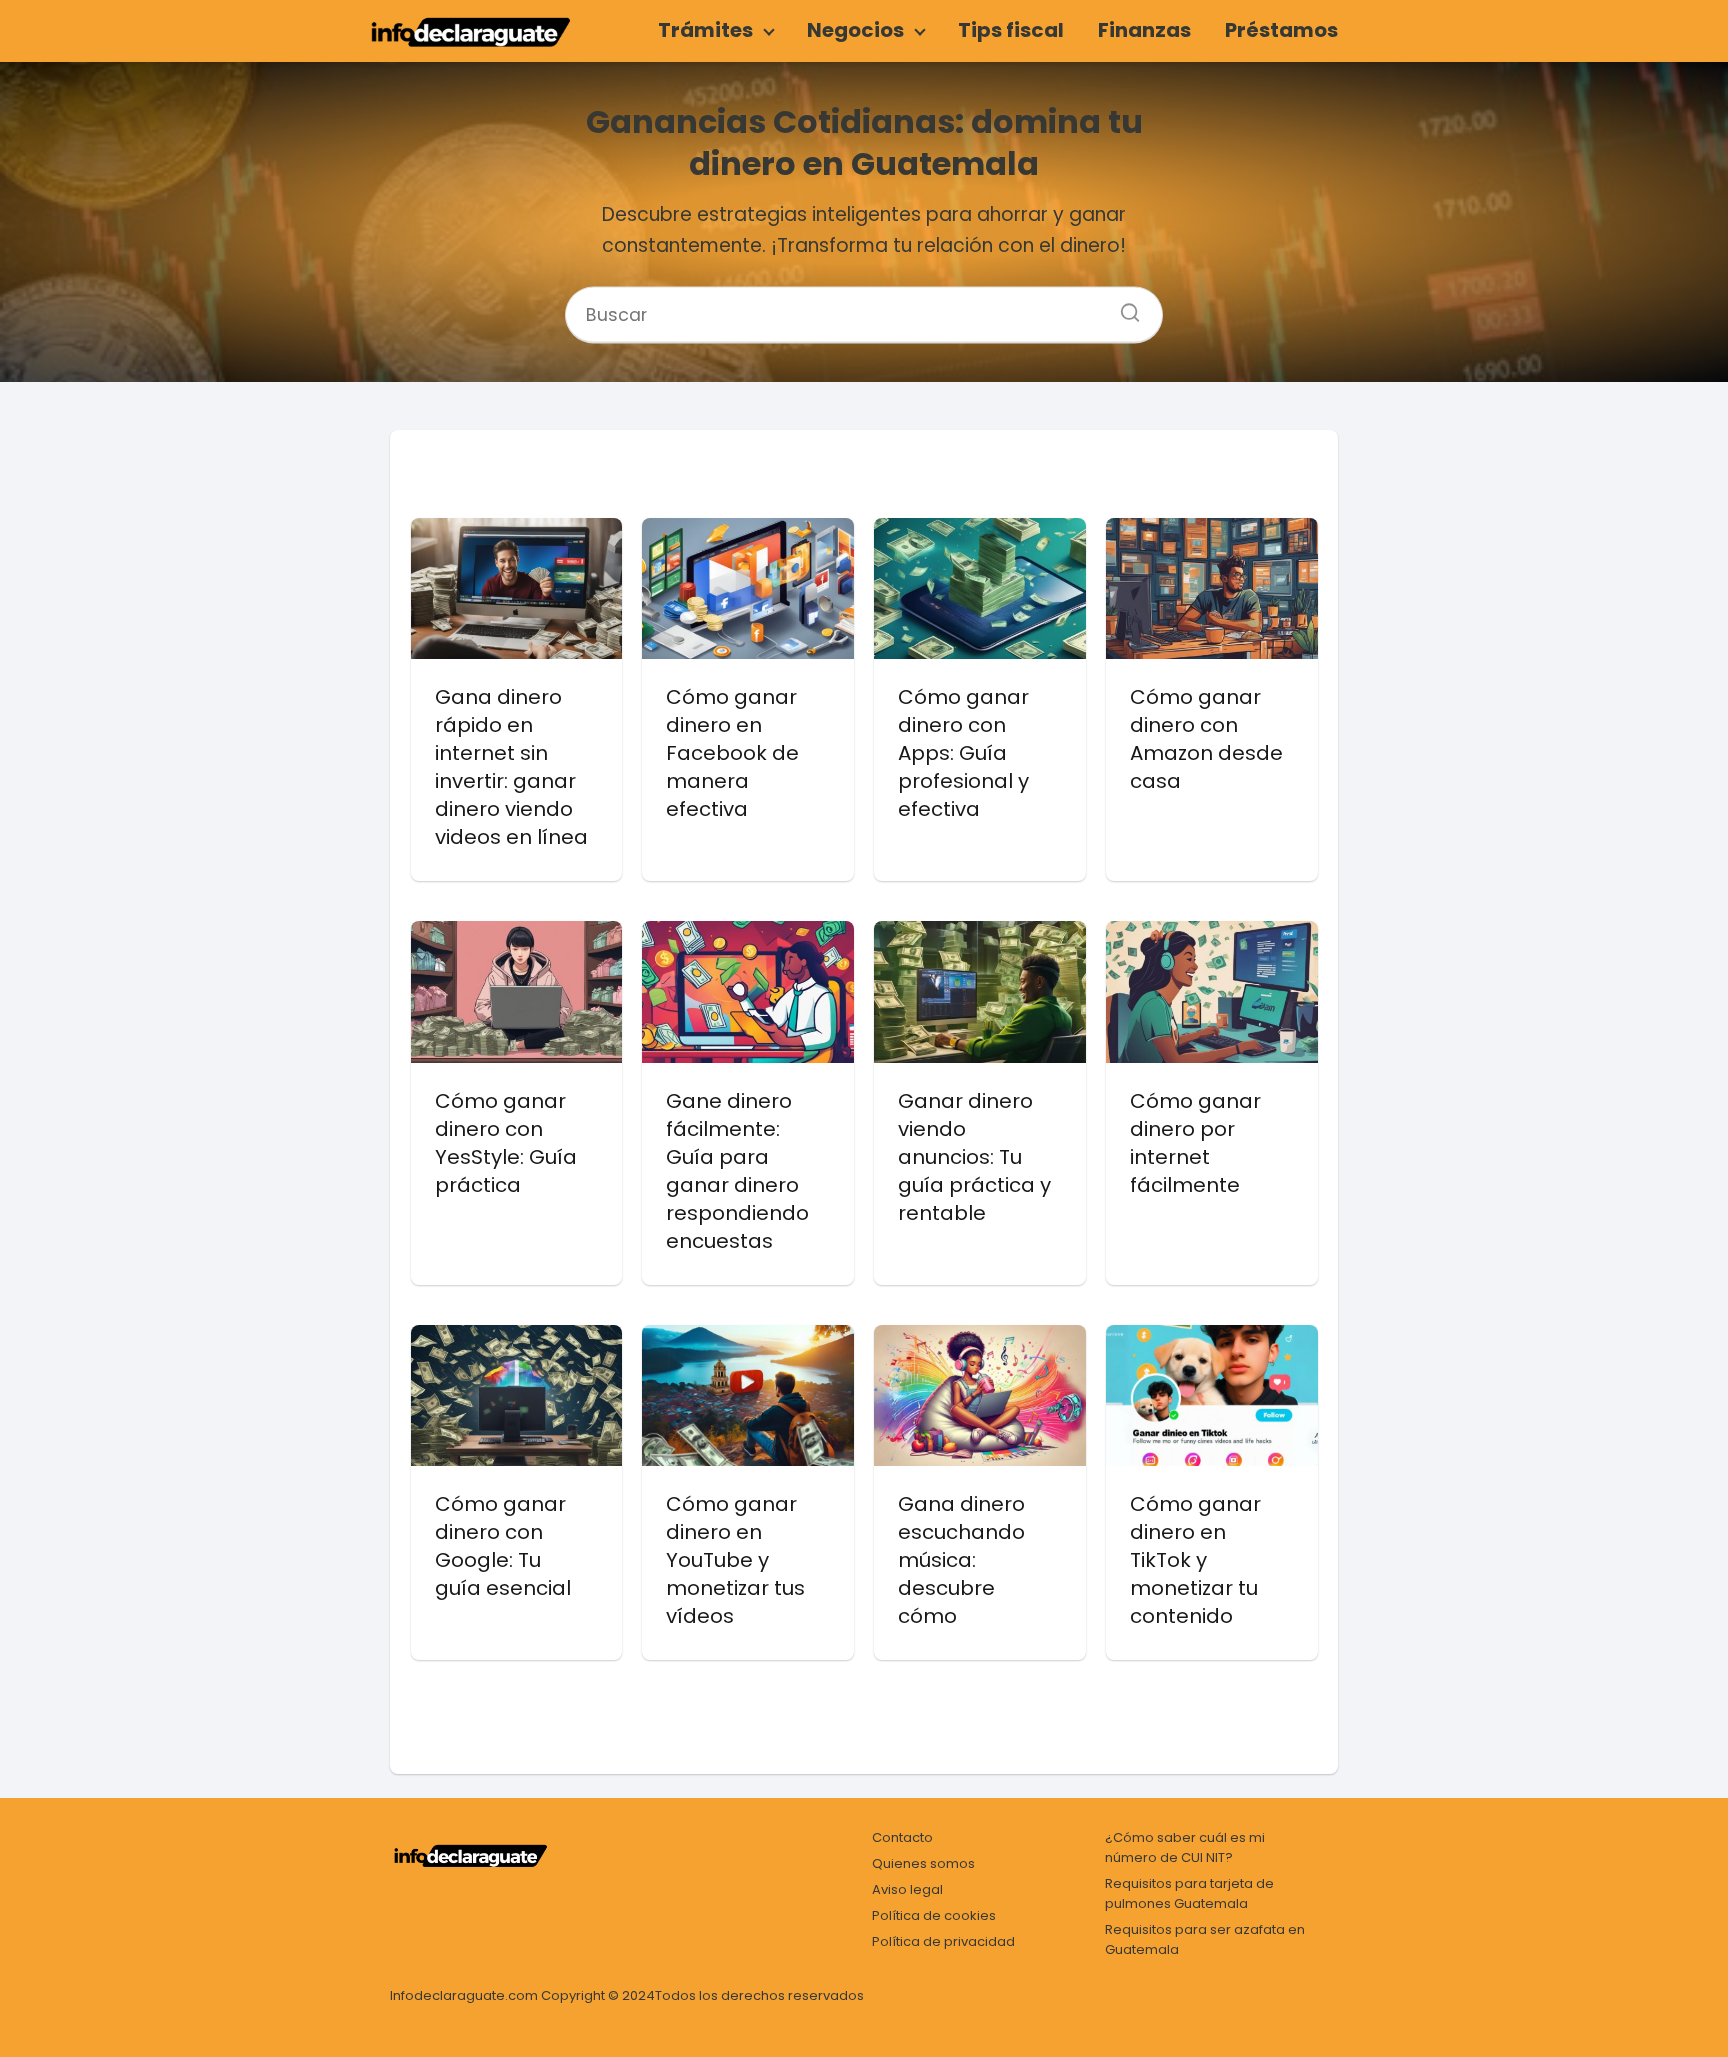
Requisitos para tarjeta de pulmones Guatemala (1189, 1893)
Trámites (705, 30)
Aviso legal (907, 1889)
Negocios (855, 30)
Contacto (902, 1837)
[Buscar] (1123, 306)
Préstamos (1281, 30)
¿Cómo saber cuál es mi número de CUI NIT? (1185, 1847)
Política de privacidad (943, 1941)
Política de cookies (934, 1915)
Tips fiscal (1011, 30)
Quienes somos (923, 1863)
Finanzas (1144, 30)
